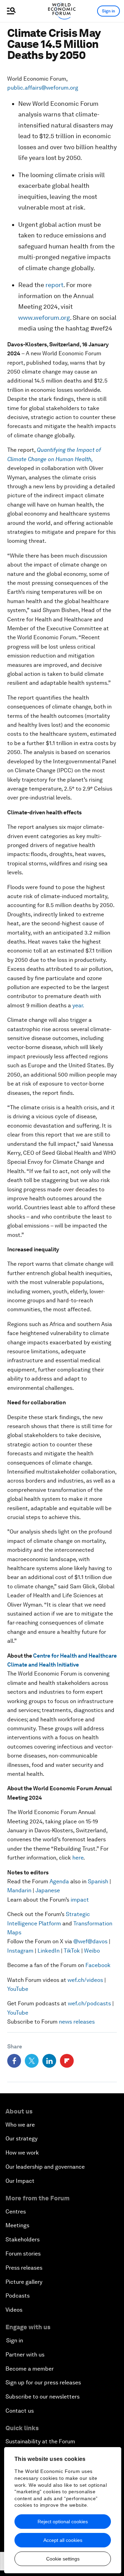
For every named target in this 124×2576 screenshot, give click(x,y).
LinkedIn (49, 1951)
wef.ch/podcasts (89, 2003)
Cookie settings (63, 2559)
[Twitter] (32, 2061)
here (78, 1858)
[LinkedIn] (49, 2061)
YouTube (18, 1989)
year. (78, 1005)
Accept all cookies (63, 2540)
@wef (80, 1941)
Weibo (92, 1951)
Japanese (48, 1890)
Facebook (98, 1965)
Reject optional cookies (63, 2522)
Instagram (20, 1951)
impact (80, 1900)
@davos (97, 1941)
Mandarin (19, 1890)
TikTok (72, 1951)
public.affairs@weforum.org (43, 88)
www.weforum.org (44, 318)
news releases (77, 2022)
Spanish (98, 1881)
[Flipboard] (67, 2061)
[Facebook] (14, 2061)
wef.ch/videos (85, 1980)
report (54, 285)
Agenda (59, 1881)
